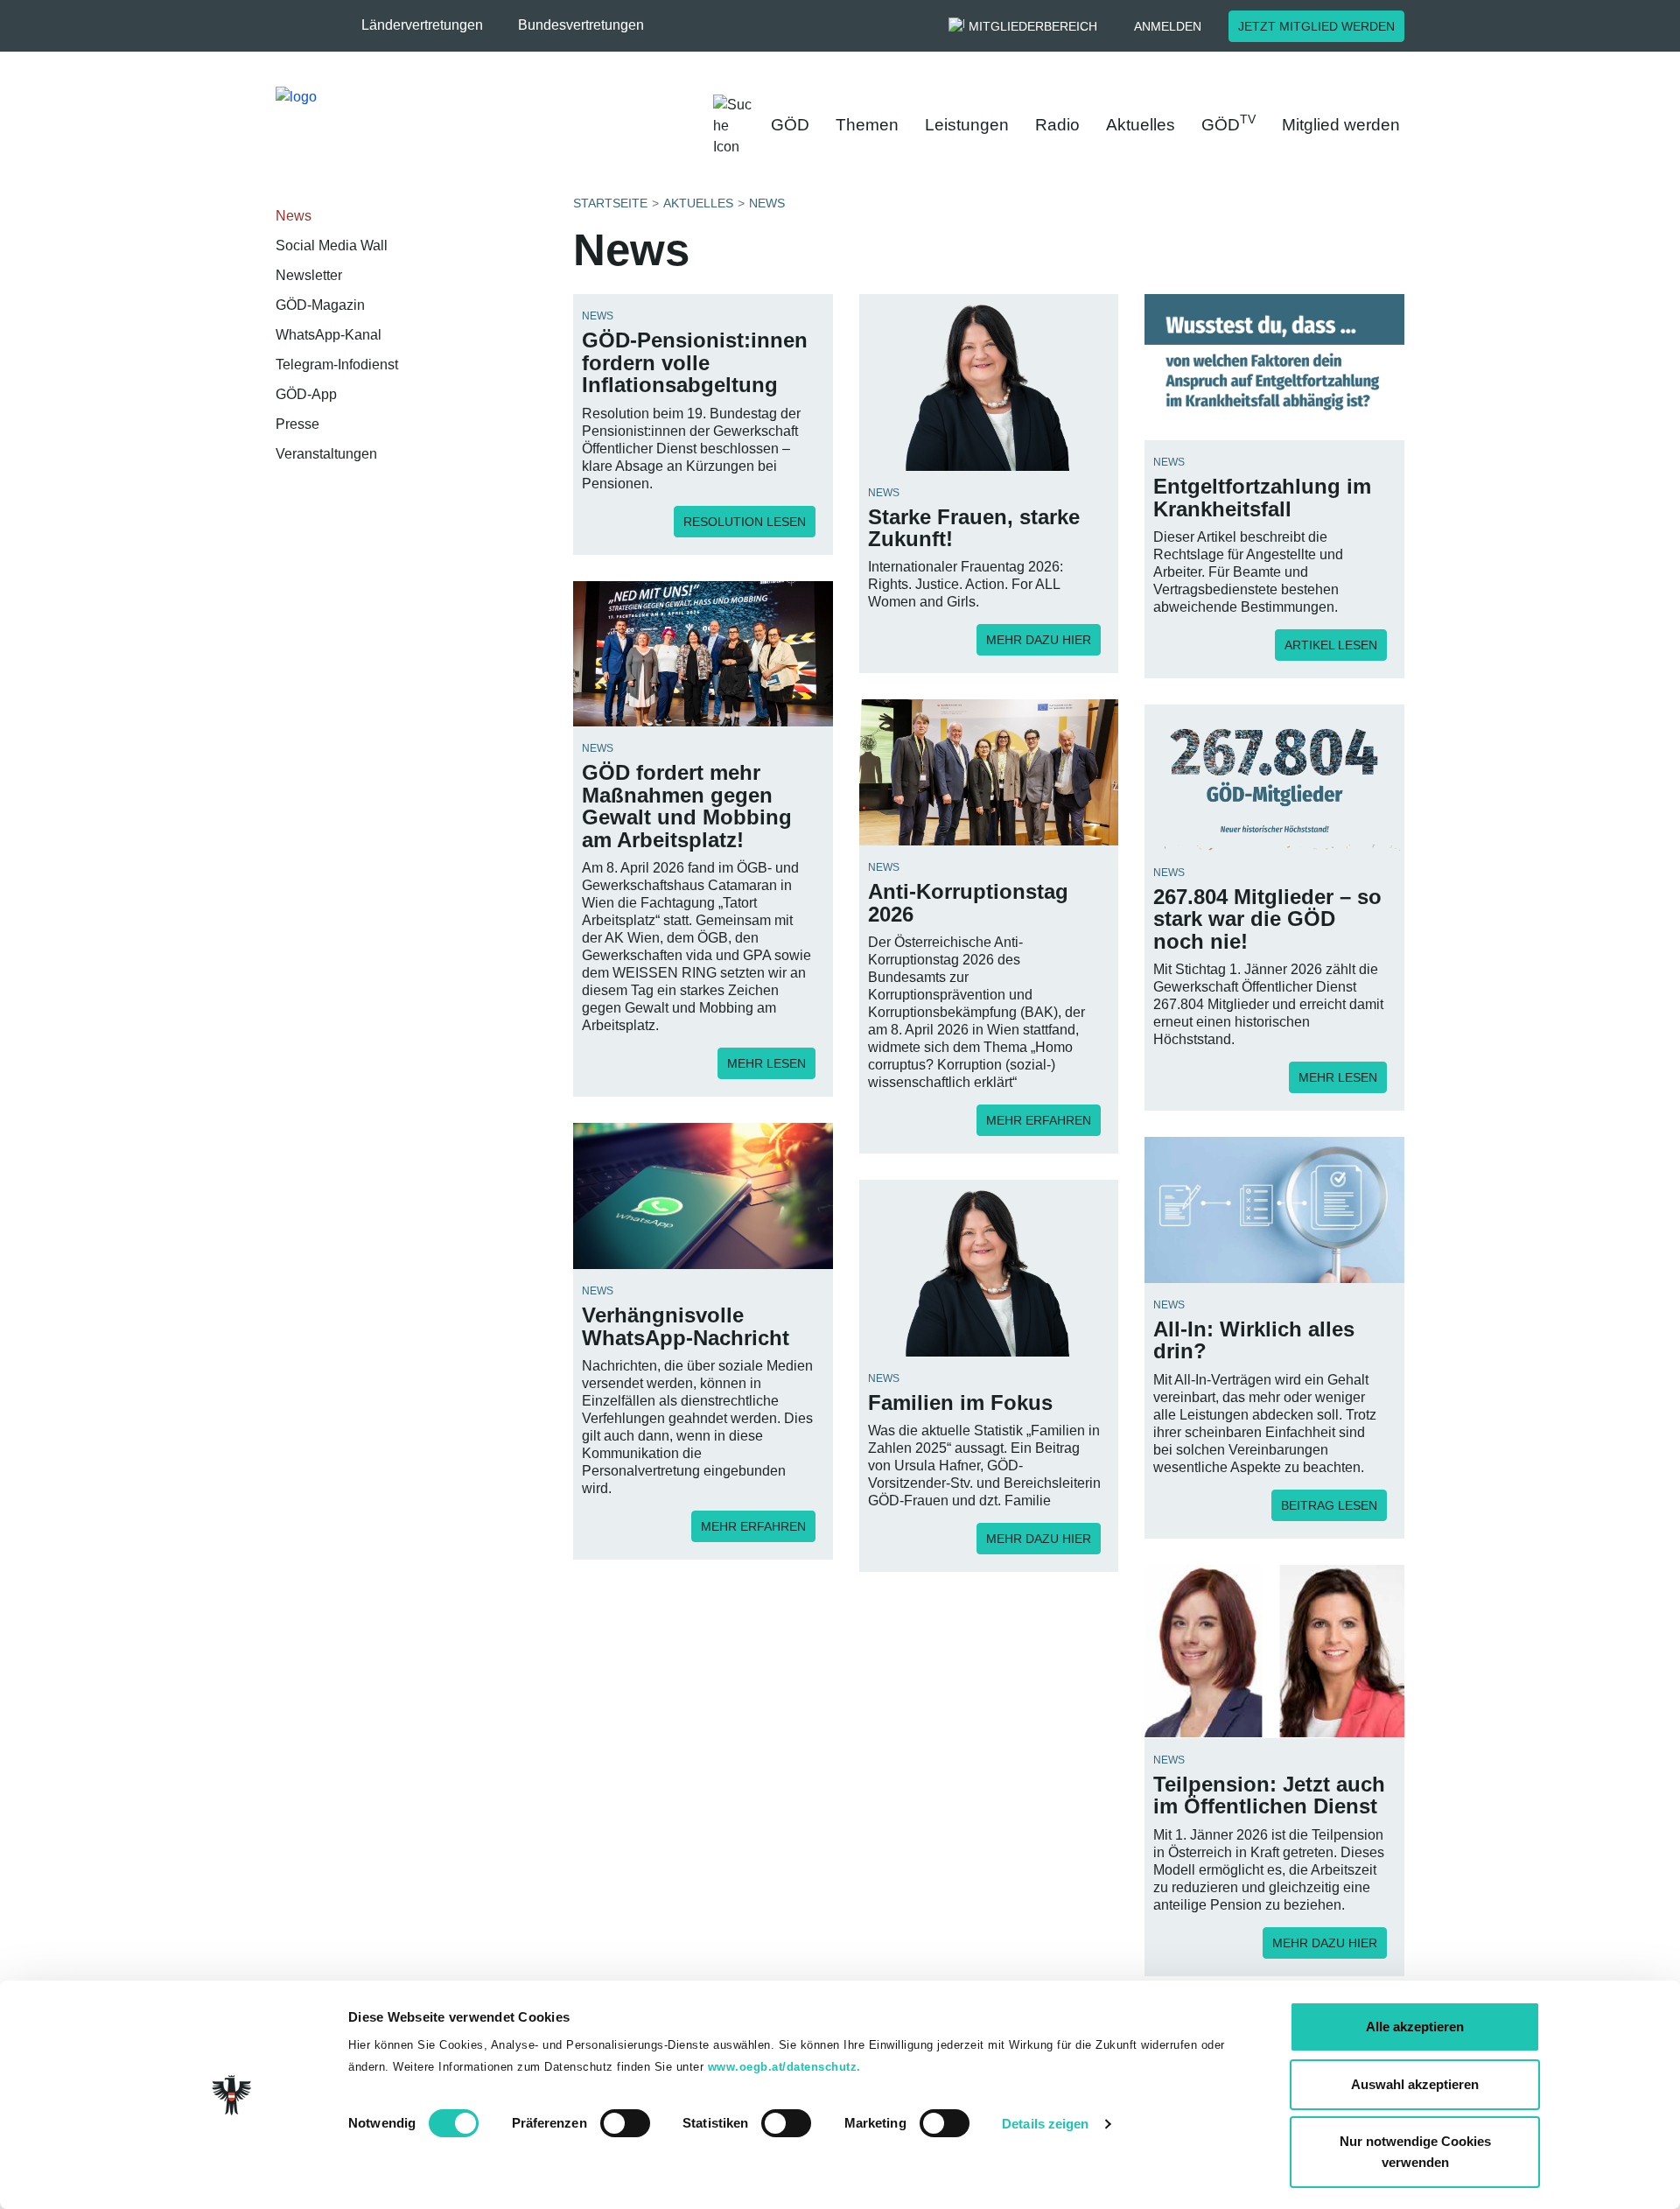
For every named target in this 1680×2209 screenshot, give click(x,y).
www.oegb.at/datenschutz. (784, 2067)
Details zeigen (1045, 2124)
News (294, 216)
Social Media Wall (332, 245)
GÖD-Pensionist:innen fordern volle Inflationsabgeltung (695, 362)
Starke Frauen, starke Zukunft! (974, 528)
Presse (297, 424)
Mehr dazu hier (1039, 640)
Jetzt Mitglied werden (1316, 26)
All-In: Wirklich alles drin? (1254, 1340)
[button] (431, 25)
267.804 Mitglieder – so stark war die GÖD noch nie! (1267, 919)
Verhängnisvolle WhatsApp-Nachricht (686, 1326)
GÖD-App (306, 394)
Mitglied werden (1341, 125)
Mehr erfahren (1039, 1120)
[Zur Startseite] (455, 122)
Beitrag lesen (1329, 1505)
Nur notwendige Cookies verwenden (1415, 2152)
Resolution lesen (745, 522)
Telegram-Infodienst (337, 365)
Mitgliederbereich (1033, 26)
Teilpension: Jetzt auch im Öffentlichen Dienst (1269, 1795)
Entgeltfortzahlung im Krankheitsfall (1262, 497)
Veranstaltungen (326, 454)
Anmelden (1168, 26)
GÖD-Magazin (320, 305)
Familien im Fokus (960, 1403)
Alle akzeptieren (1415, 2027)
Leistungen (967, 125)
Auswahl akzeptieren (1415, 2084)
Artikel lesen (1331, 645)
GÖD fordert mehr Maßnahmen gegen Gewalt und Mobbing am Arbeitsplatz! (687, 806)
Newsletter (309, 275)
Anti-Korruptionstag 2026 (968, 902)
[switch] (625, 2123)
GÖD (790, 125)
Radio (1057, 125)
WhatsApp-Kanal (329, 335)
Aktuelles (1141, 125)
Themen (867, 125)
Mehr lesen (766, 1063)
